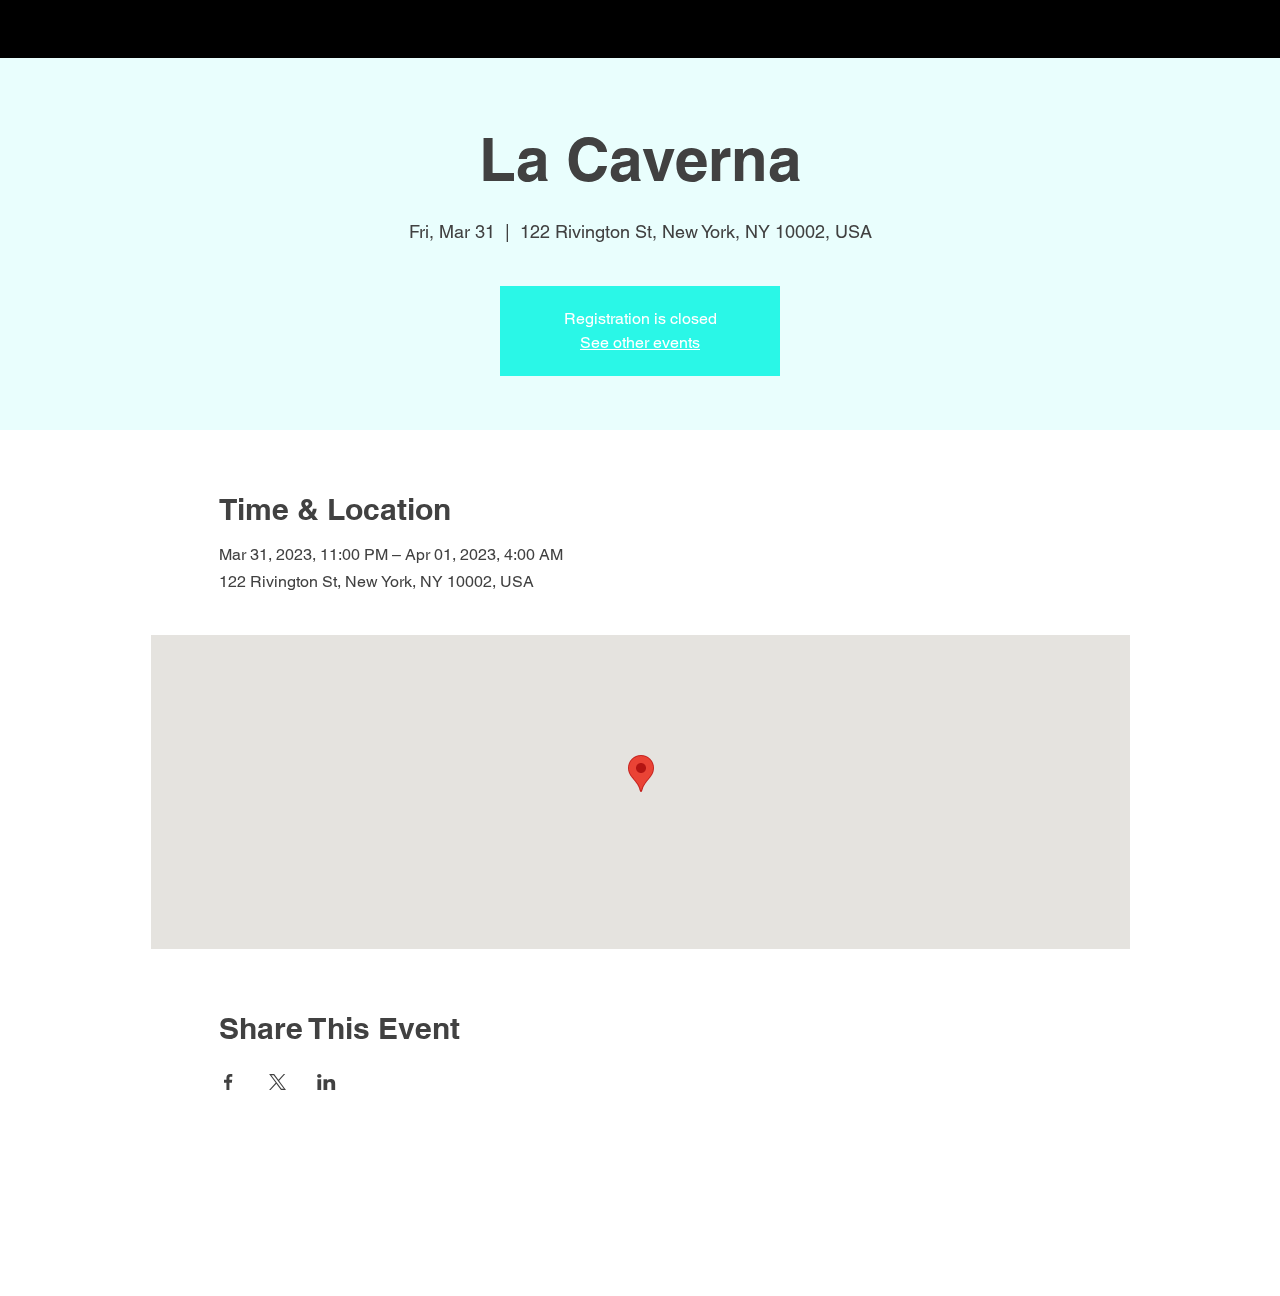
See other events (640, 342)
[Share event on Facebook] (228, 1082)
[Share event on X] (277, 1082)
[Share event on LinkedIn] (326, 1082)
